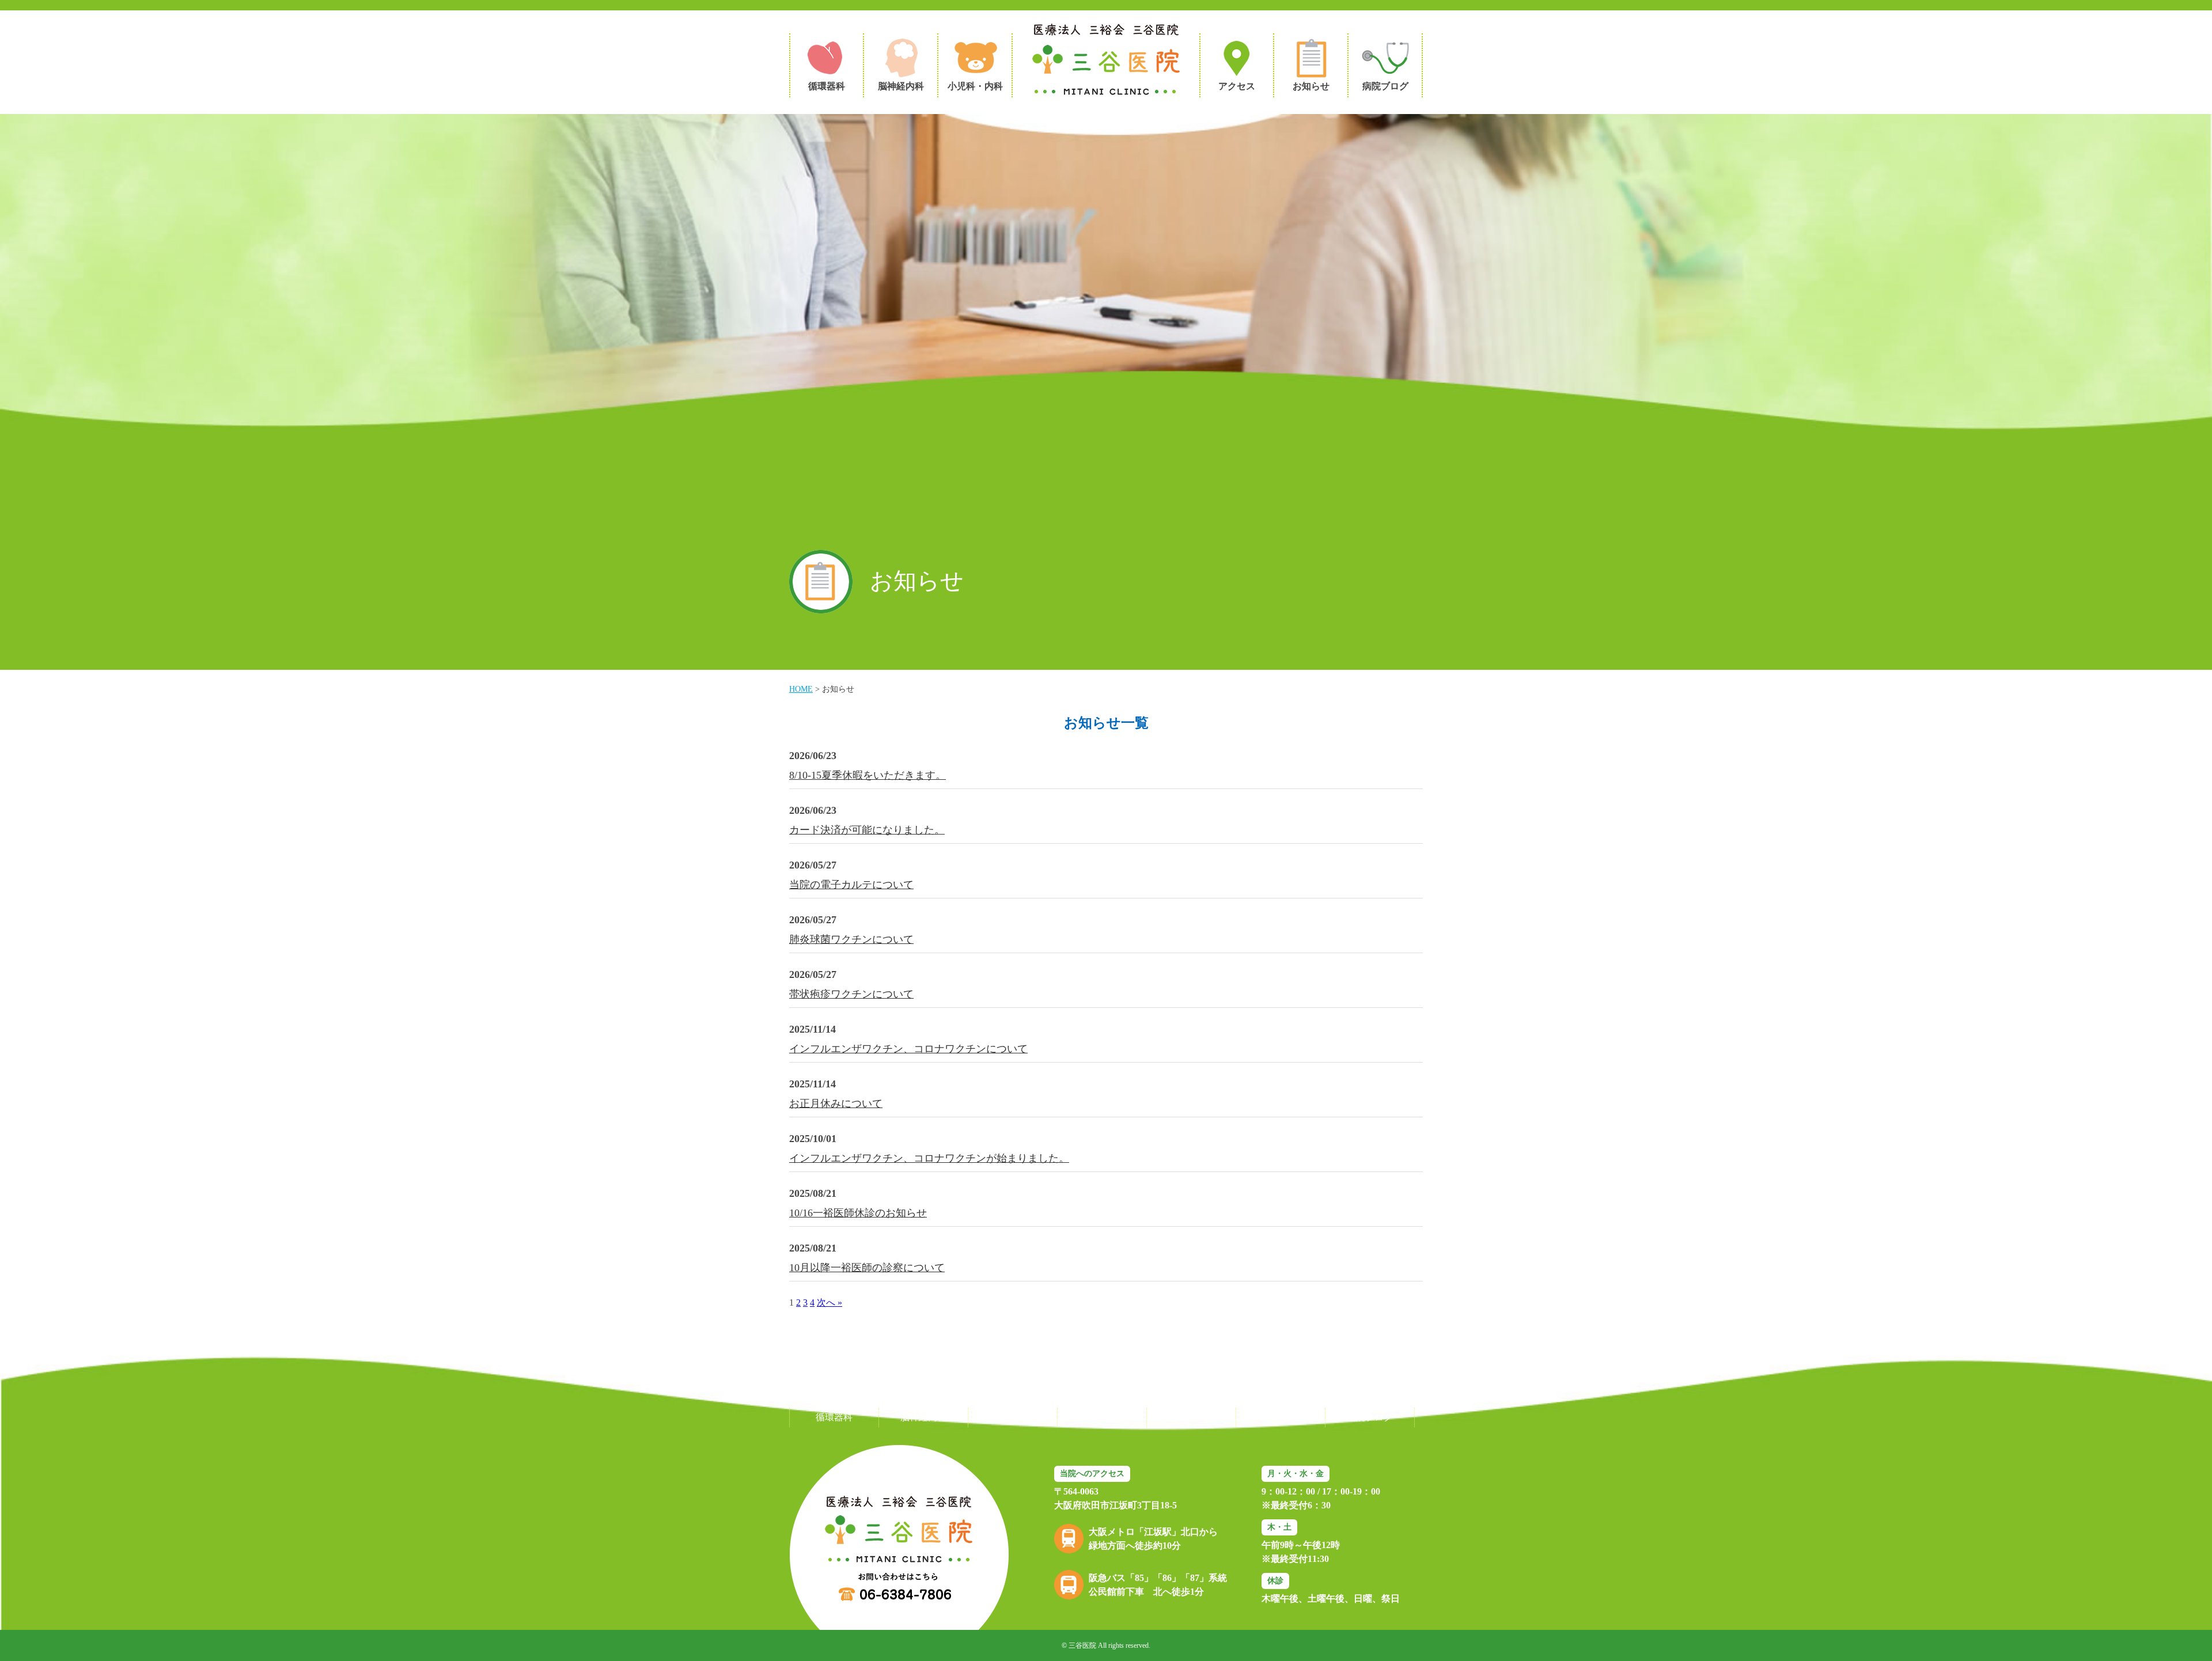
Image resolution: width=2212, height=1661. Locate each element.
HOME (801, 689)
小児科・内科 (1013, 1417)
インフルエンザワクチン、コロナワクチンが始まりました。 (929, 1158)
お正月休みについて (836, 1103)
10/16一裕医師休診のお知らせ (858, 1213)
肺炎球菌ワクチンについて (851, 939)
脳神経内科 (923, 1417)
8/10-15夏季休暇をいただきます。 (868, 775)
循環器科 (834, 1417)
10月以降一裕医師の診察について (867, 1268)
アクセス (1191, 1417)
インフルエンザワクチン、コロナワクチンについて (908, 1049)
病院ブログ (1370, 1417)
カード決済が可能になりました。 (867, 830)
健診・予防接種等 (1102, 1417)
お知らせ (1281, 1417)
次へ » (829, 1302)
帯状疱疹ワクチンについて (851, 994)
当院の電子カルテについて (851, 885)
